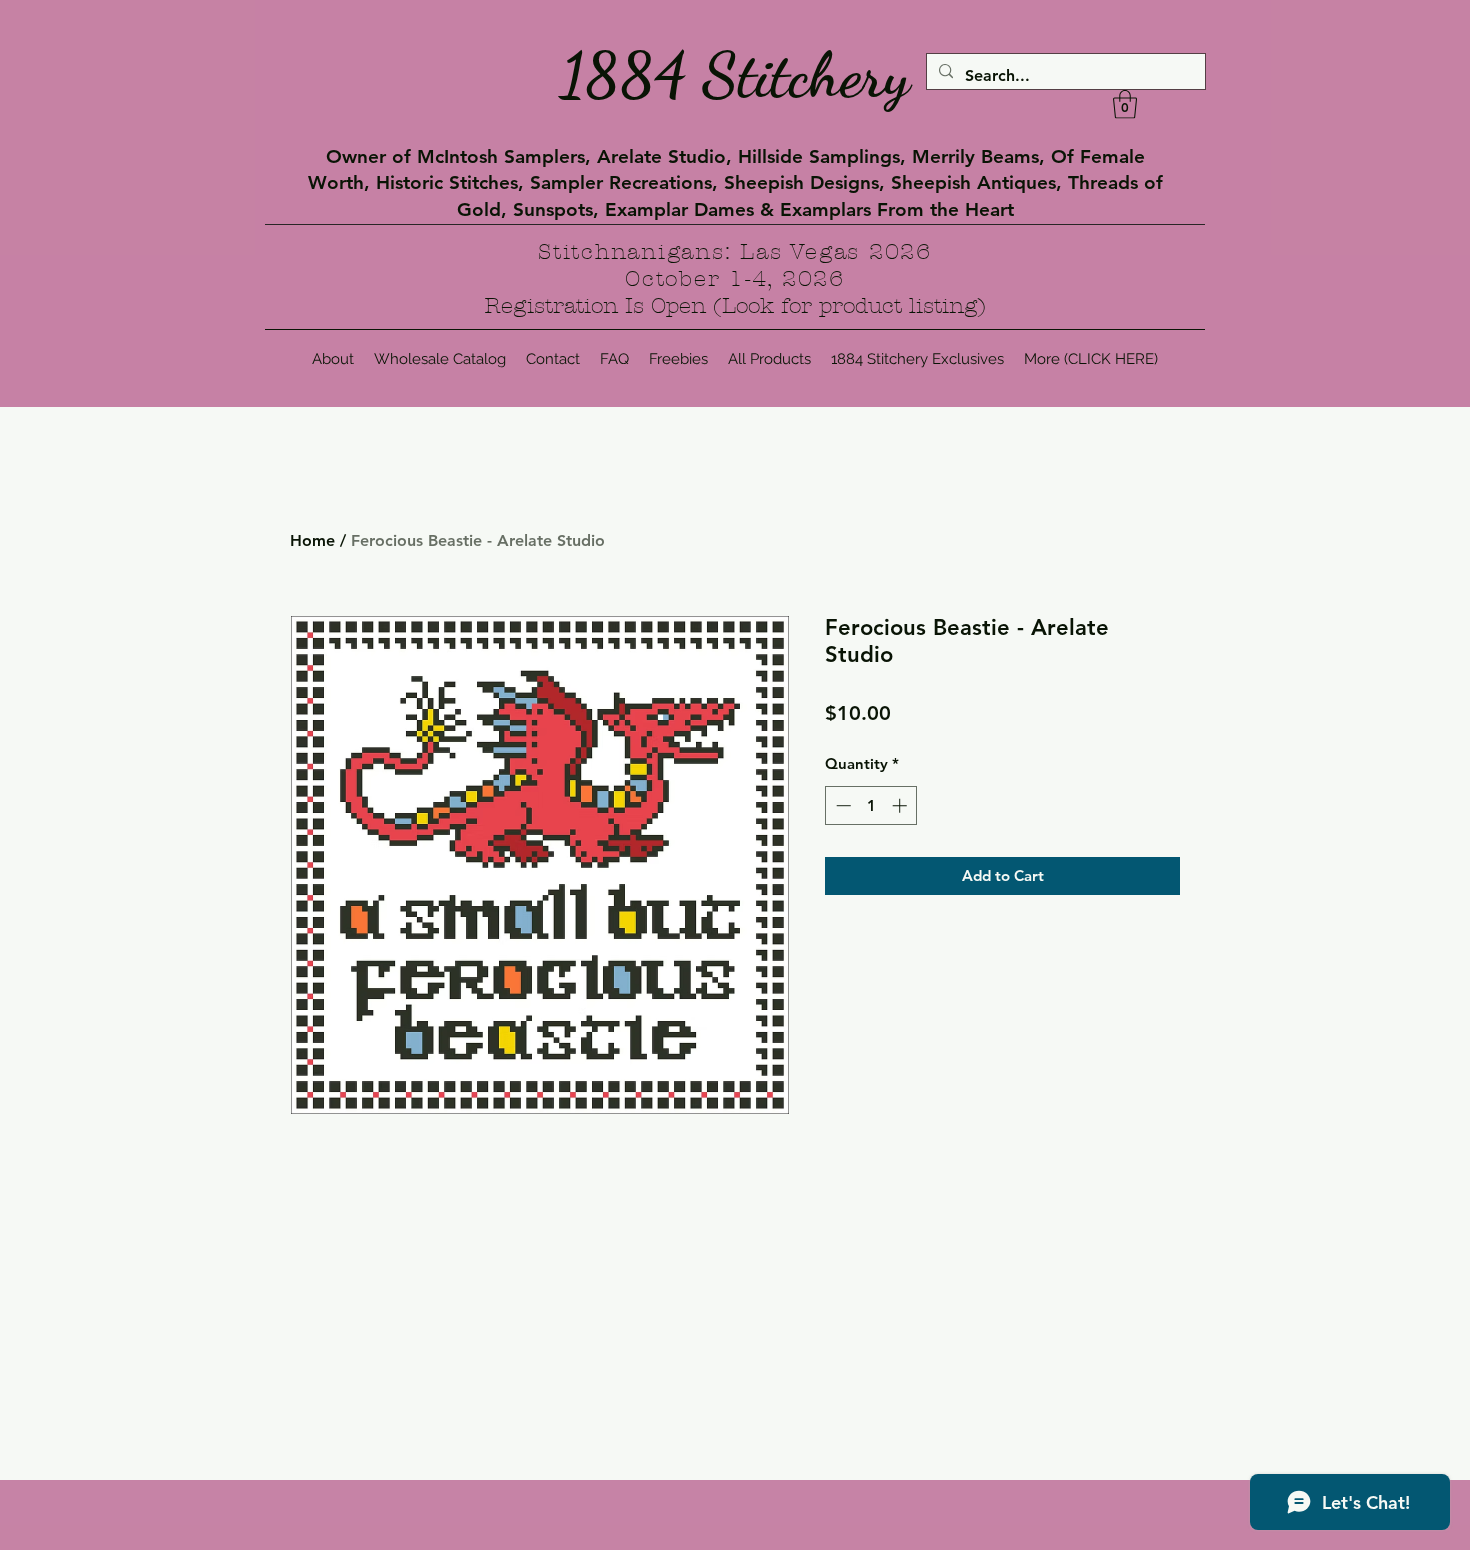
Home (312, 540)
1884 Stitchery (735, 75)
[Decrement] (841, 805)
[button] (1125, 104)
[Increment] (901, 805)
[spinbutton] (871, 805)
